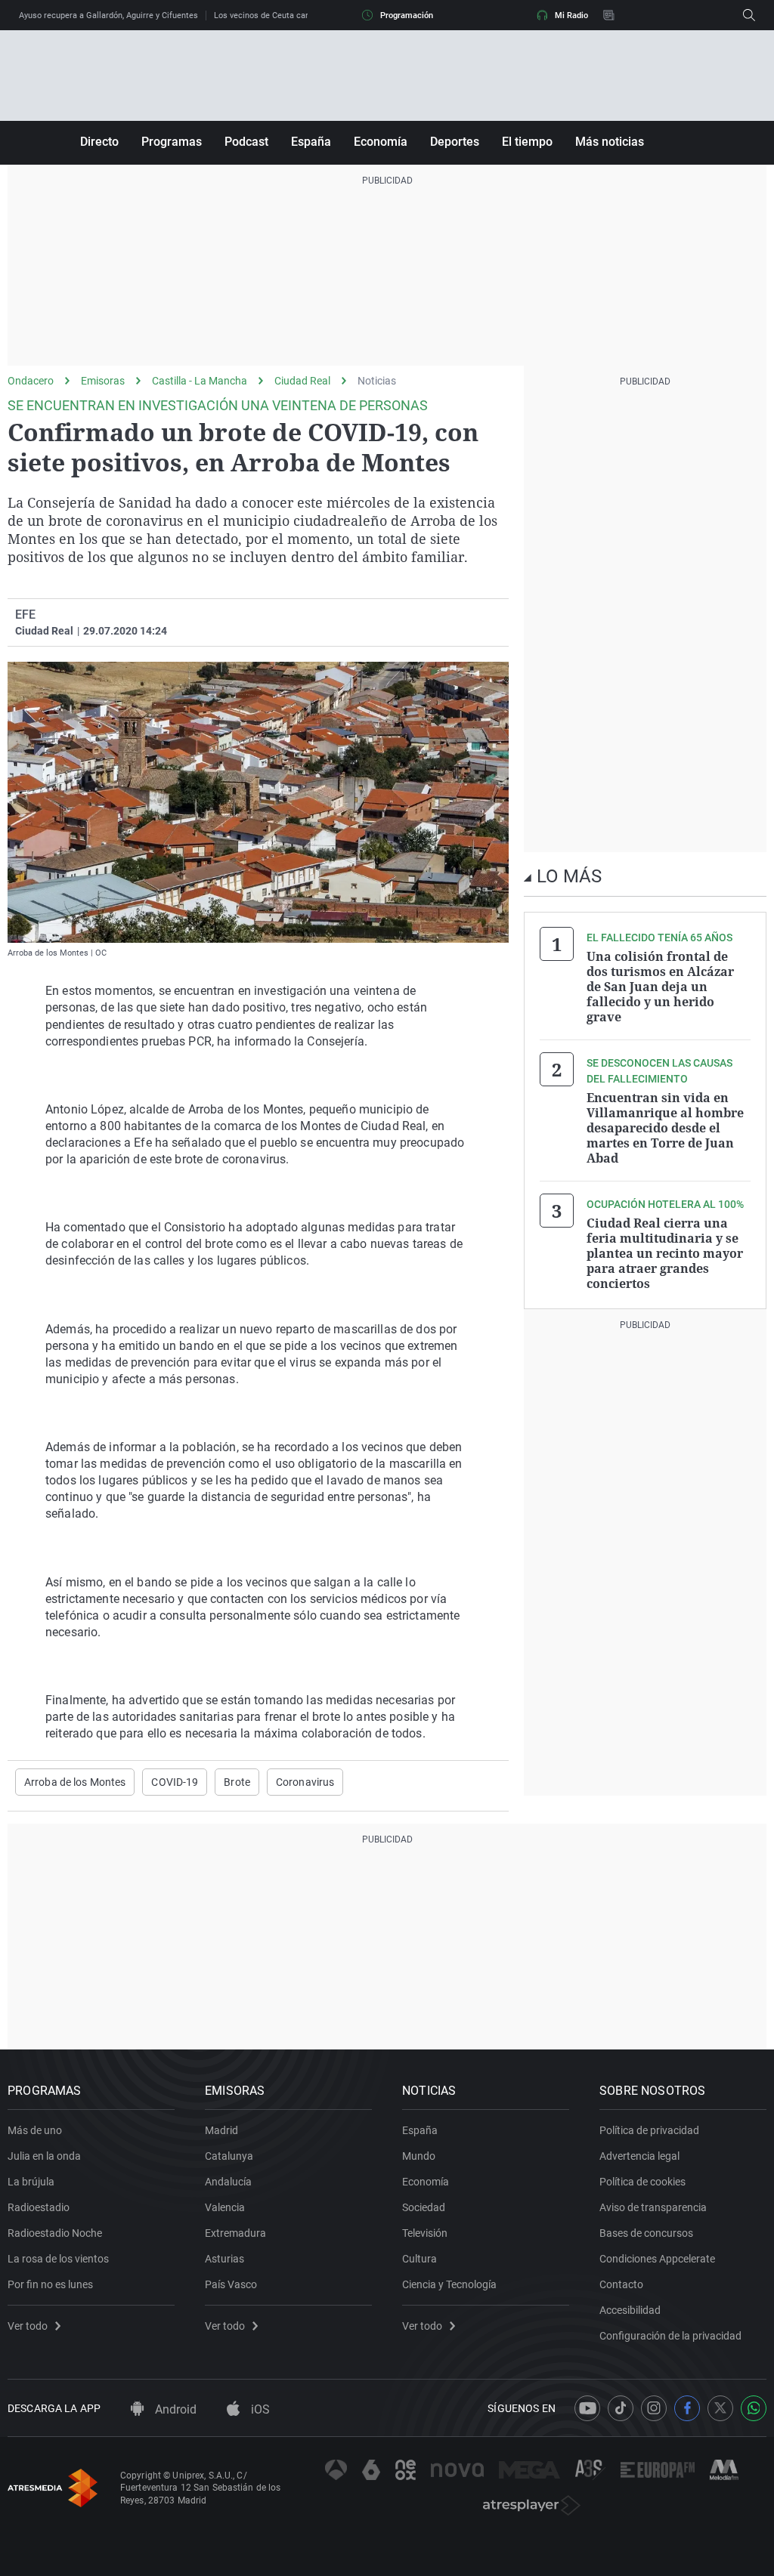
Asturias (224, 2259)
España (311, 142)
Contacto (621, 2284)
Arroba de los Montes (75, 1782)
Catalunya (229, 2156)
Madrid (221, 2130)
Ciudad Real (302, 381)
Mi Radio (571, 15)
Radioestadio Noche (55, 2233)
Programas (172, 142)
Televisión (425, 2233)
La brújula (31, 2182)
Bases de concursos (646, 2233)
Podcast (246, 142)
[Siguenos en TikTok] (621, 2408)
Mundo (419, 2156)
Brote (237, 1782)
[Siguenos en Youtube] (587, 2408)
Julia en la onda (44, 2156)
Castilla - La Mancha (200, 381)
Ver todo (28, 2326)
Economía (381, 142)
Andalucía (228, 2182)
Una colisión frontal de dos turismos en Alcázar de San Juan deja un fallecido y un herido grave (660, 987)
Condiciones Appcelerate (657, 2259)
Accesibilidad (630, 2310)
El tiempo (527, 142)
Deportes (455, 142)
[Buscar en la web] (749, 15)
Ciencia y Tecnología (449, 2284)
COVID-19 (175, 1782)
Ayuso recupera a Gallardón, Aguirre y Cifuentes (108, 15)
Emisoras (103, 381)
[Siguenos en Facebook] (687, 2408)
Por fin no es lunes (50, 2284)
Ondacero (31, 381)
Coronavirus (305, 1782)
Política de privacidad (649, 2130)
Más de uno (35, 2130)
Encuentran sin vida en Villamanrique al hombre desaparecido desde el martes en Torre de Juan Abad (665, 1128)
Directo (99, 142)
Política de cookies (642, 2182)
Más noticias (610, 142)
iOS (259, 2409)
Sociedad (424, 2207)
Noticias (377, 381)
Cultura (420, 2259)
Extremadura (235, 2233)
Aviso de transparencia (653, 2207)
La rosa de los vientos (58, 2259)
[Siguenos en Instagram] (654, 2408)
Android (174, 2409)
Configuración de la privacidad (670, 2336)
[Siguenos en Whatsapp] (754, 2408)
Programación (407, 15)
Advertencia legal (639, 2156)
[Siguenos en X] (720, 2408)
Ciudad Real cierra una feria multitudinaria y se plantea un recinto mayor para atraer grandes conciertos (665, 1253)
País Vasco (231, 2284)
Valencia (225, 2207)
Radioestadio (39, 2207)
